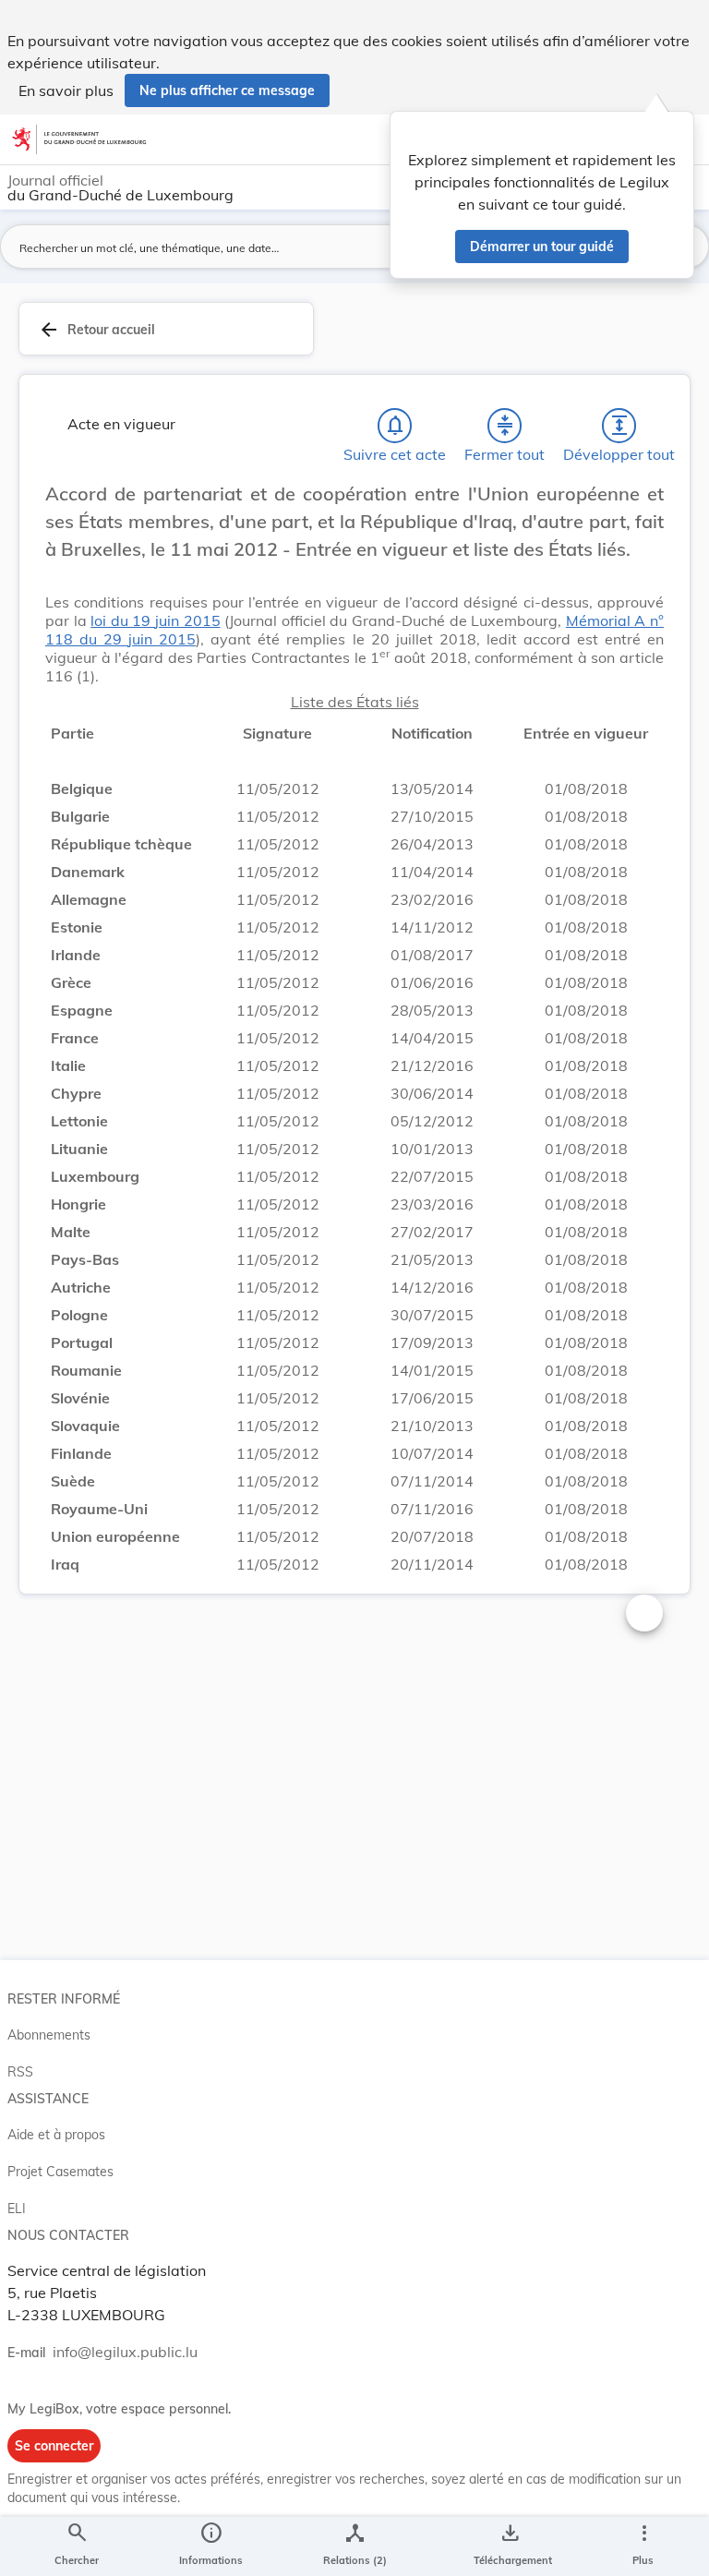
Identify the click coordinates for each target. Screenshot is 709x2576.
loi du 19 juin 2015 (155, 620)
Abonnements (49, 2035)
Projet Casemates (60, 2172)
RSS (20, 2072)
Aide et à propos (56, 2135)
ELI (17, 2209)
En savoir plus (66, 90)
